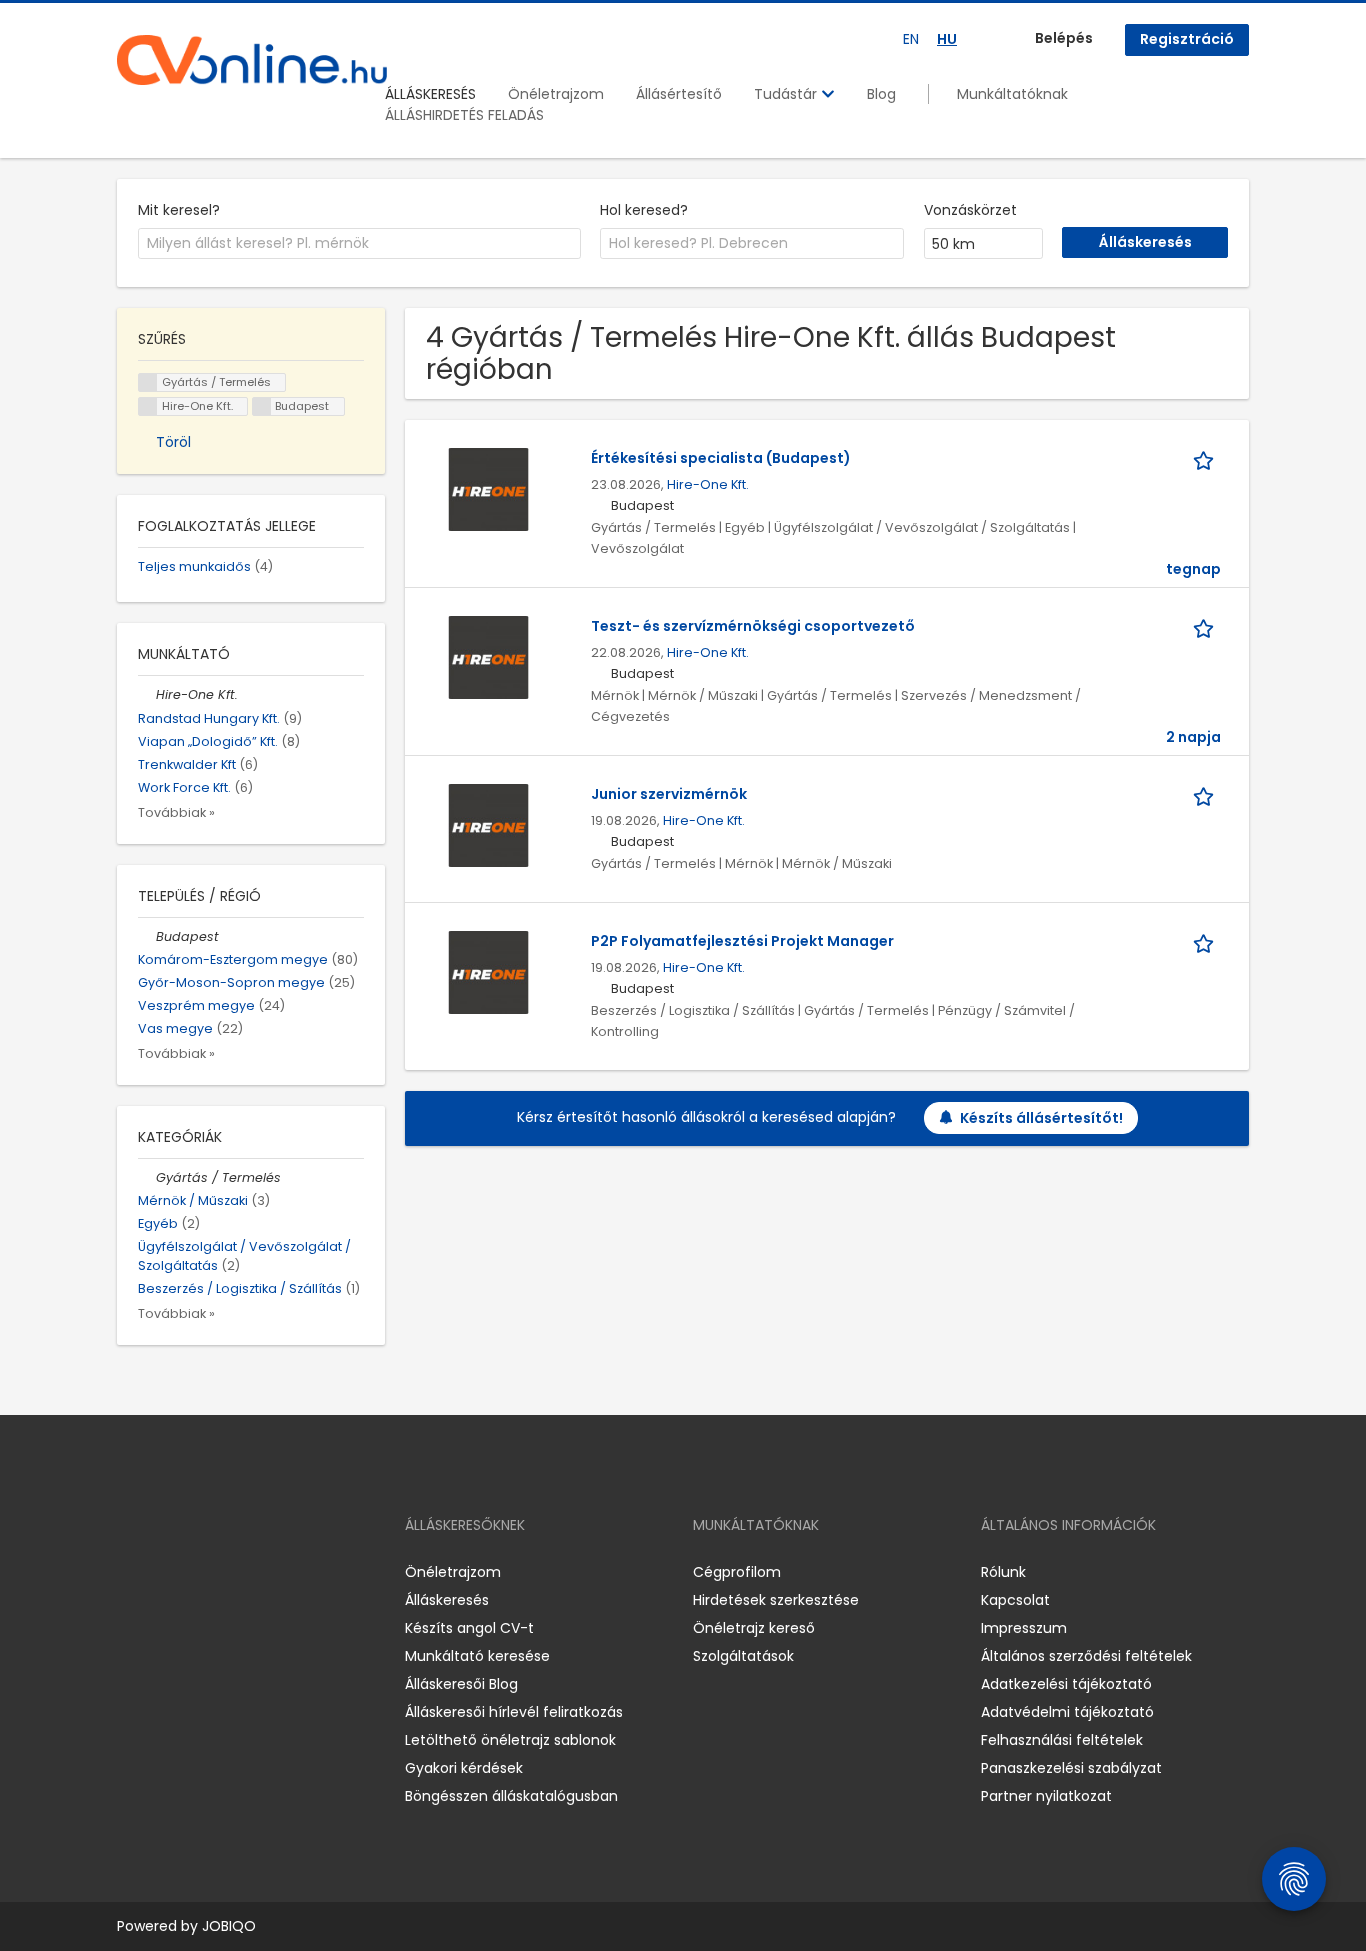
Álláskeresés (447, 1600)
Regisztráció (1187, 39)
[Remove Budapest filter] (147, 936)
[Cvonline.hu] (252, 60)
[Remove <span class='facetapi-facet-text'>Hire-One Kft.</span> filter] (148, 406)
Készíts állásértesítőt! (1041, 1118)
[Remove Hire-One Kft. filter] (147, 694)
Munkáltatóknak (1012, 94)
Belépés (1064, 38)
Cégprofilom (737, 1572)
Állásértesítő (679, 94)
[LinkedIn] (197, 1572)
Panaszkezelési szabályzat (1071, 1768)
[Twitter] (227, 1572)
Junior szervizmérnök (669, 794)
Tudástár (787, 94)
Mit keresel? (179, 210)
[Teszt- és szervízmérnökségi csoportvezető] (488, 657)
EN (911, 39)
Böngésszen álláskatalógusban (511, 1796)
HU (947, 39)
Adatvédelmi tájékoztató (1067, 1712)
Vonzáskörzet (970, 210)
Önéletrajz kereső (754, 1628)
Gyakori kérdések (464, 1768)
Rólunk (1003, 1572)
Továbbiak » (176, 812)
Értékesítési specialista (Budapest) (721, 458)
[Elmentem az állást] (1207, 458)
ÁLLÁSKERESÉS (430, 94)
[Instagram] (164, 1572)
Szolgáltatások (743, 1656)
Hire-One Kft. (708, 484)
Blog (881, 94)
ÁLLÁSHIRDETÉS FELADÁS (464, 115)
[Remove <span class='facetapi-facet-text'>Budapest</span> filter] (262, 406)
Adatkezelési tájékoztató (1066, 1684)
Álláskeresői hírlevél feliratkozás (514, 1712)
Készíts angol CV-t (469, 1628)
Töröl (173, 442)
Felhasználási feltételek (1062, 1740)
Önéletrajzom (556, 94)
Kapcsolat (1015, 1600)
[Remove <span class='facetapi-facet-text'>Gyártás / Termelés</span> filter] (148, 382)
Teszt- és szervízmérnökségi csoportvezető (753, 626)
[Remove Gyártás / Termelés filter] (147, 1177)
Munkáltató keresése (477, 1656)
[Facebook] (131, 1572)
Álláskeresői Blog (461, 1684)
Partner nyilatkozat (1046, 1796)
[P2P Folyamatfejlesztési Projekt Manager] (488, 972)
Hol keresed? (644, 210)
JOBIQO (229, 1926)
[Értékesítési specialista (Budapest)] (488, 489)
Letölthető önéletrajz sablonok (510, 1740)
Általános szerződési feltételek (1086, 1656)
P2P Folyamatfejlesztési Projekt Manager (742, 941)
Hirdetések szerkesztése (776, 1600)
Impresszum (1024, 1628)
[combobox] (359, 244)
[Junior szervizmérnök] (488, 825)
